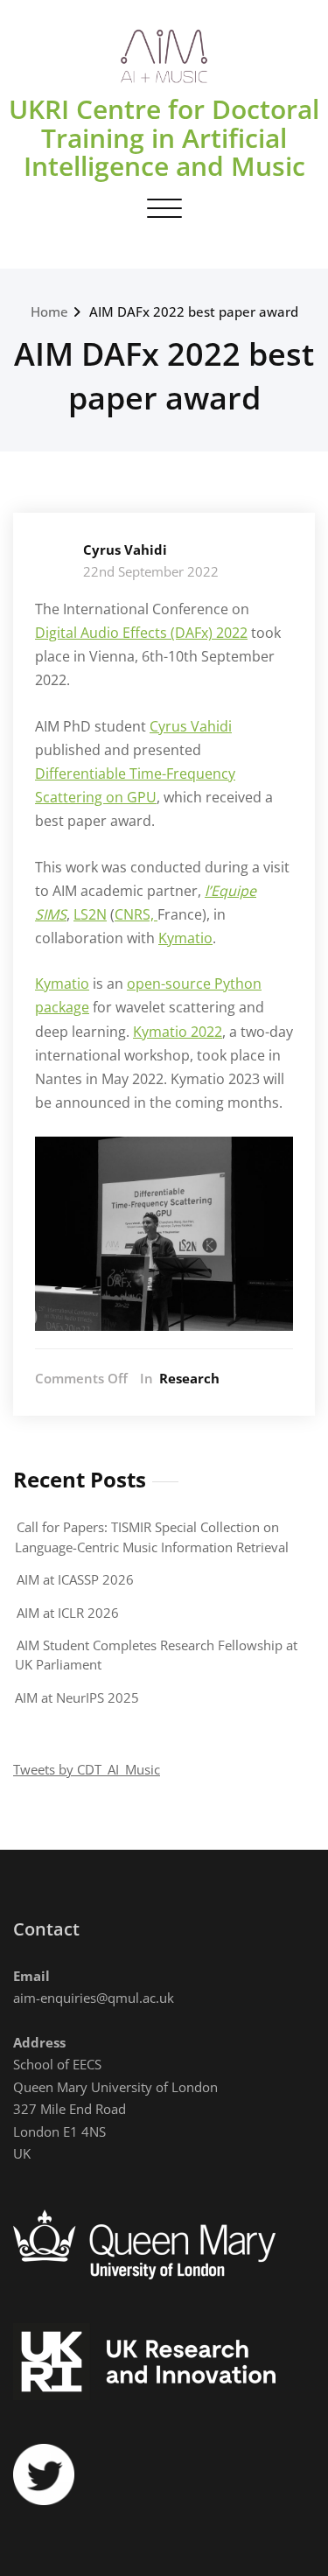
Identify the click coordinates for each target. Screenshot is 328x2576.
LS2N (90, 914)
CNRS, (136, 914)
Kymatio (185, 938)
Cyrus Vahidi (125, 549)
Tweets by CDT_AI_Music (87, 1769)
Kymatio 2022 (178, 1032)
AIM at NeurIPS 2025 (77, 1697)
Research (189, 1378)
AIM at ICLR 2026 (68, 1613)
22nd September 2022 (151, 571)
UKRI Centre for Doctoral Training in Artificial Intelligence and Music (164, 137)
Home (49, 311)
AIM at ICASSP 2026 (75, 1579)
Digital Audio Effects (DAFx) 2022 (141, 633)
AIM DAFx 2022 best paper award (194, 311)
